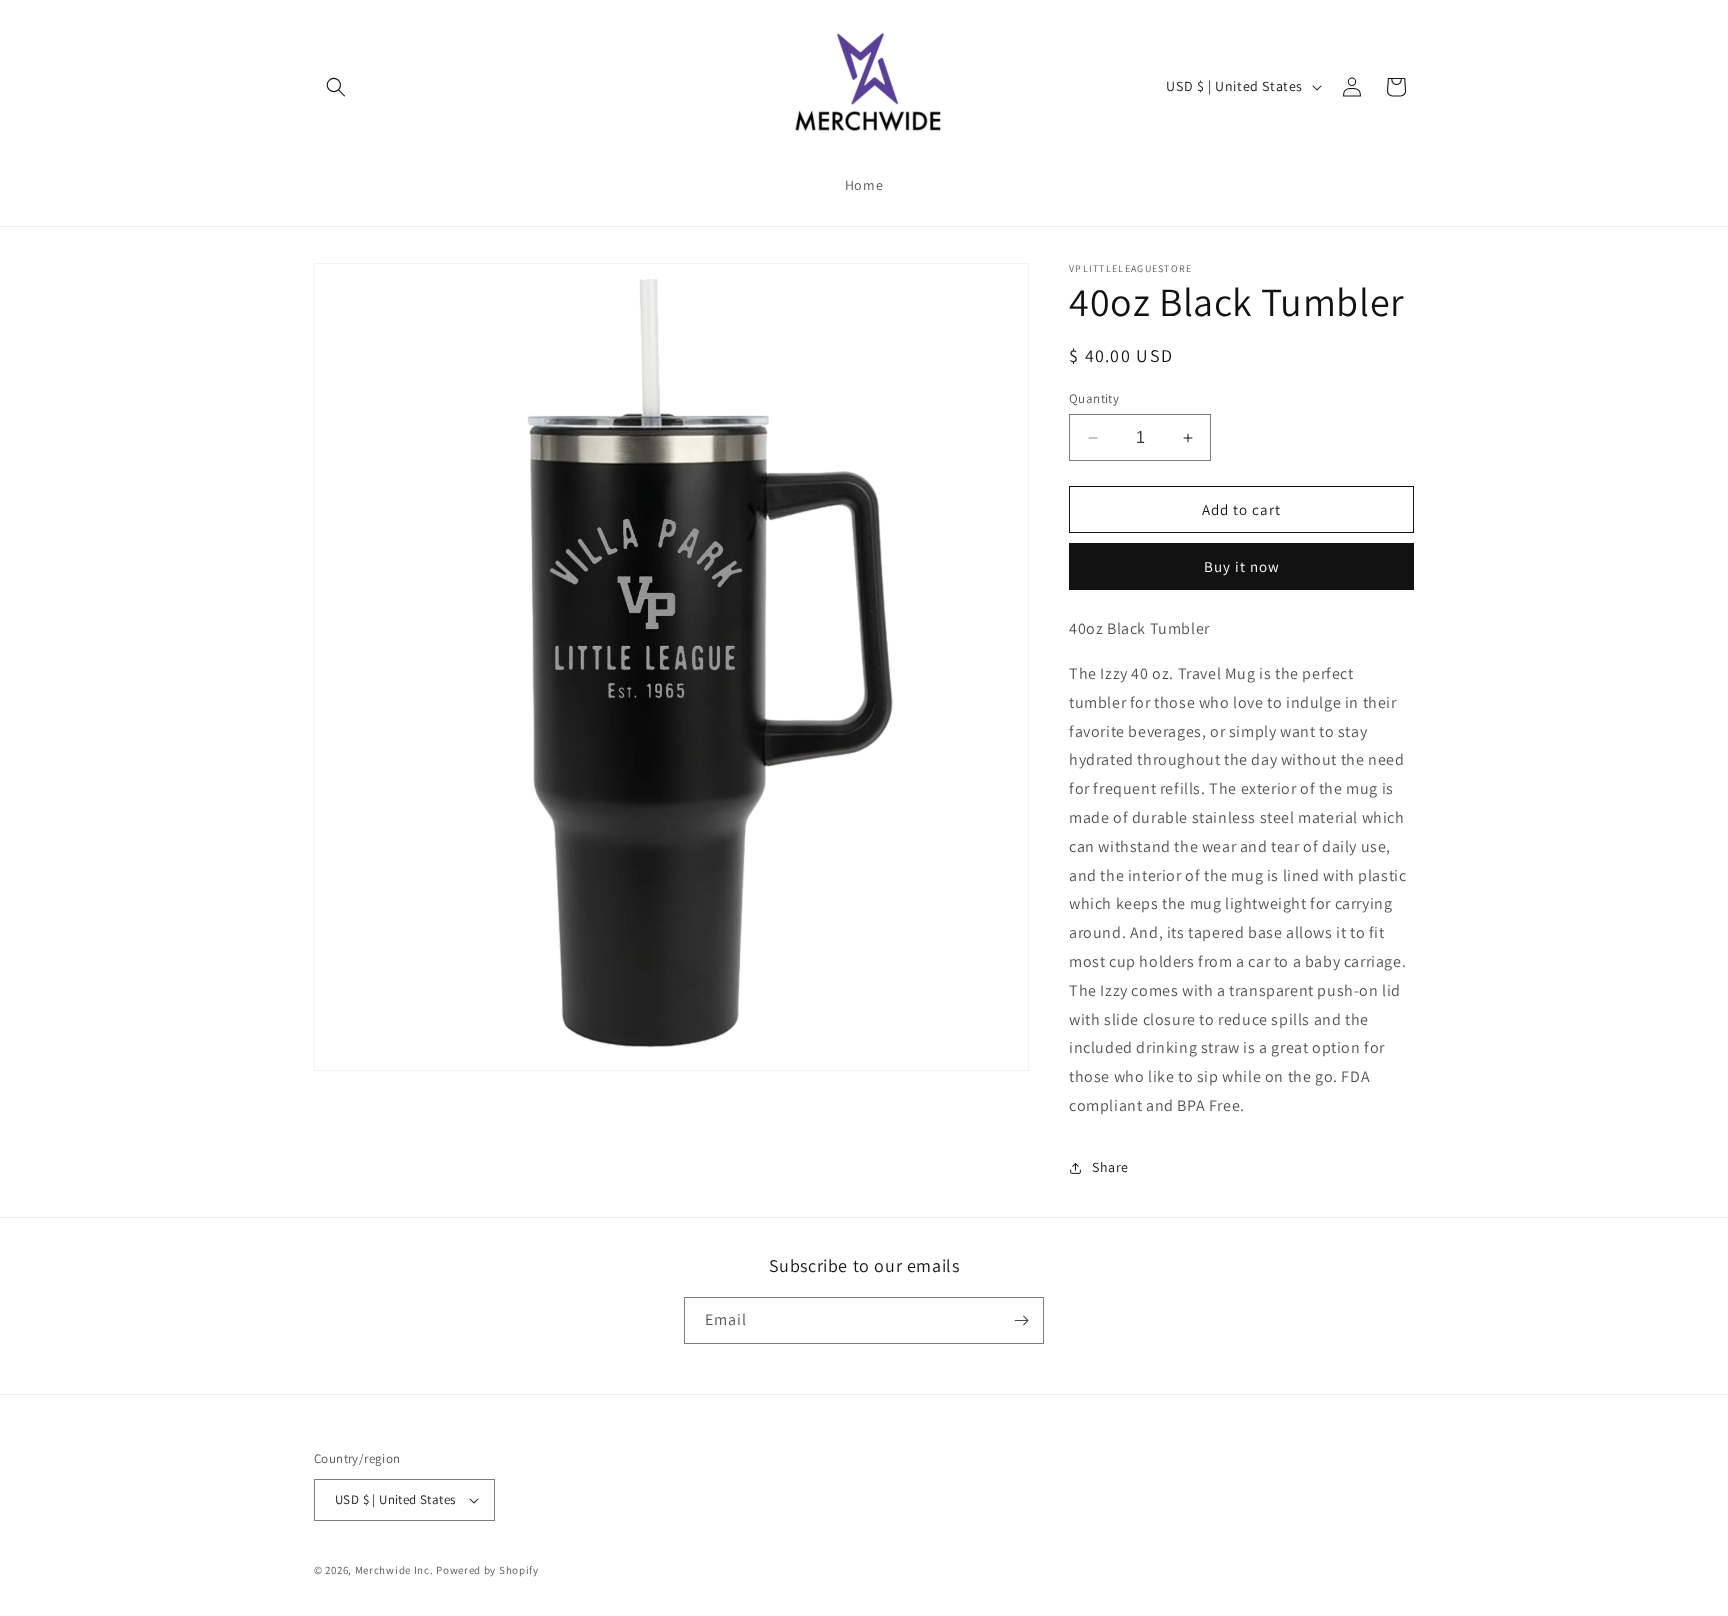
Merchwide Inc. (394, 1570)
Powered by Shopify (487, 1570)
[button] (336, 87)
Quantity (1094, 398)
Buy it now (1242, 566)
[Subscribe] (1021, 1320)
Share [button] (1110, 1167)
